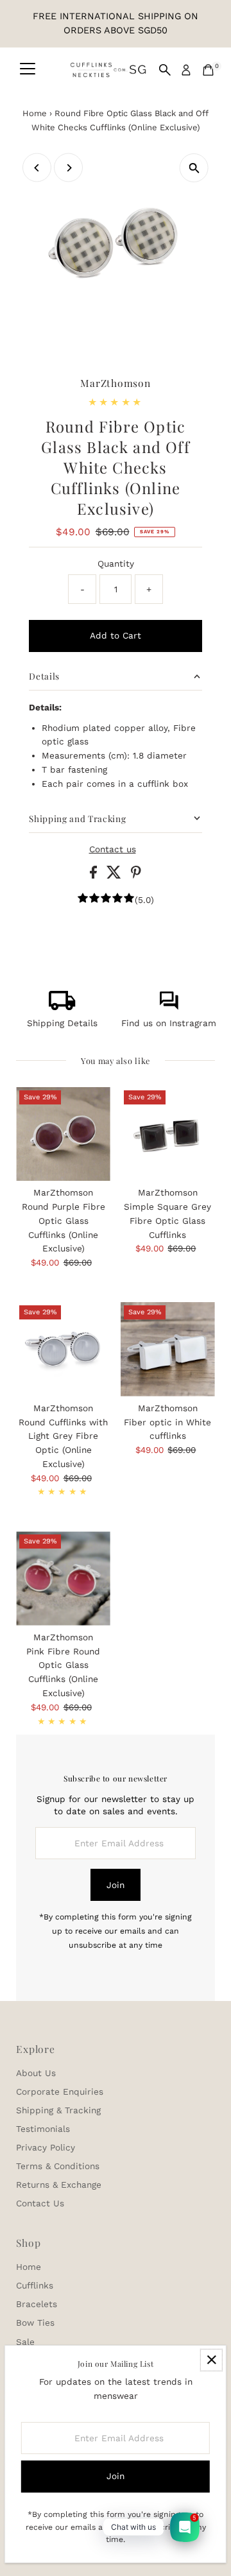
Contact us (113, 850)
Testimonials (43, 2129)
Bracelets (37, 2304)
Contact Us (40, 2203)
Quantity (116, 563)
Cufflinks (35, 2285)
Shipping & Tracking (58, 2110)
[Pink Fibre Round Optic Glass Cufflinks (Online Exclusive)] (63, 1578)
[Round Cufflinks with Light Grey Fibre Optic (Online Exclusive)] (63, 1349)
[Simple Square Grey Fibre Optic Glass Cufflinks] (168, 1134)
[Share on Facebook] (95, 875)
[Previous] (37, 168)
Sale (25, 2342)
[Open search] (165, 70)
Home (35, 113)
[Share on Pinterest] (136, 875)
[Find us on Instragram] (169, 1007)
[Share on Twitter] (116, 875)
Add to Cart (116, 635)
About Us (36, 2073)
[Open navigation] (28, 70)
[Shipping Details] (62, 1007)
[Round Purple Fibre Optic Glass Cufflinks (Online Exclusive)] (63, 1134)
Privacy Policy (46, 2147)
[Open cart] (208, 70)
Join (116, 1885)
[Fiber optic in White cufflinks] (168, 1349)
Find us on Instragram (169, 1023)
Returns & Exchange (59, 2185)
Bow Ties (35, 2323)
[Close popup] (211, 2360)
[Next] (68, 168)
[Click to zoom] (194, 168)
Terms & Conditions (58, 2166)
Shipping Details (62, 1023)
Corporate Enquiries (60, 2091)
